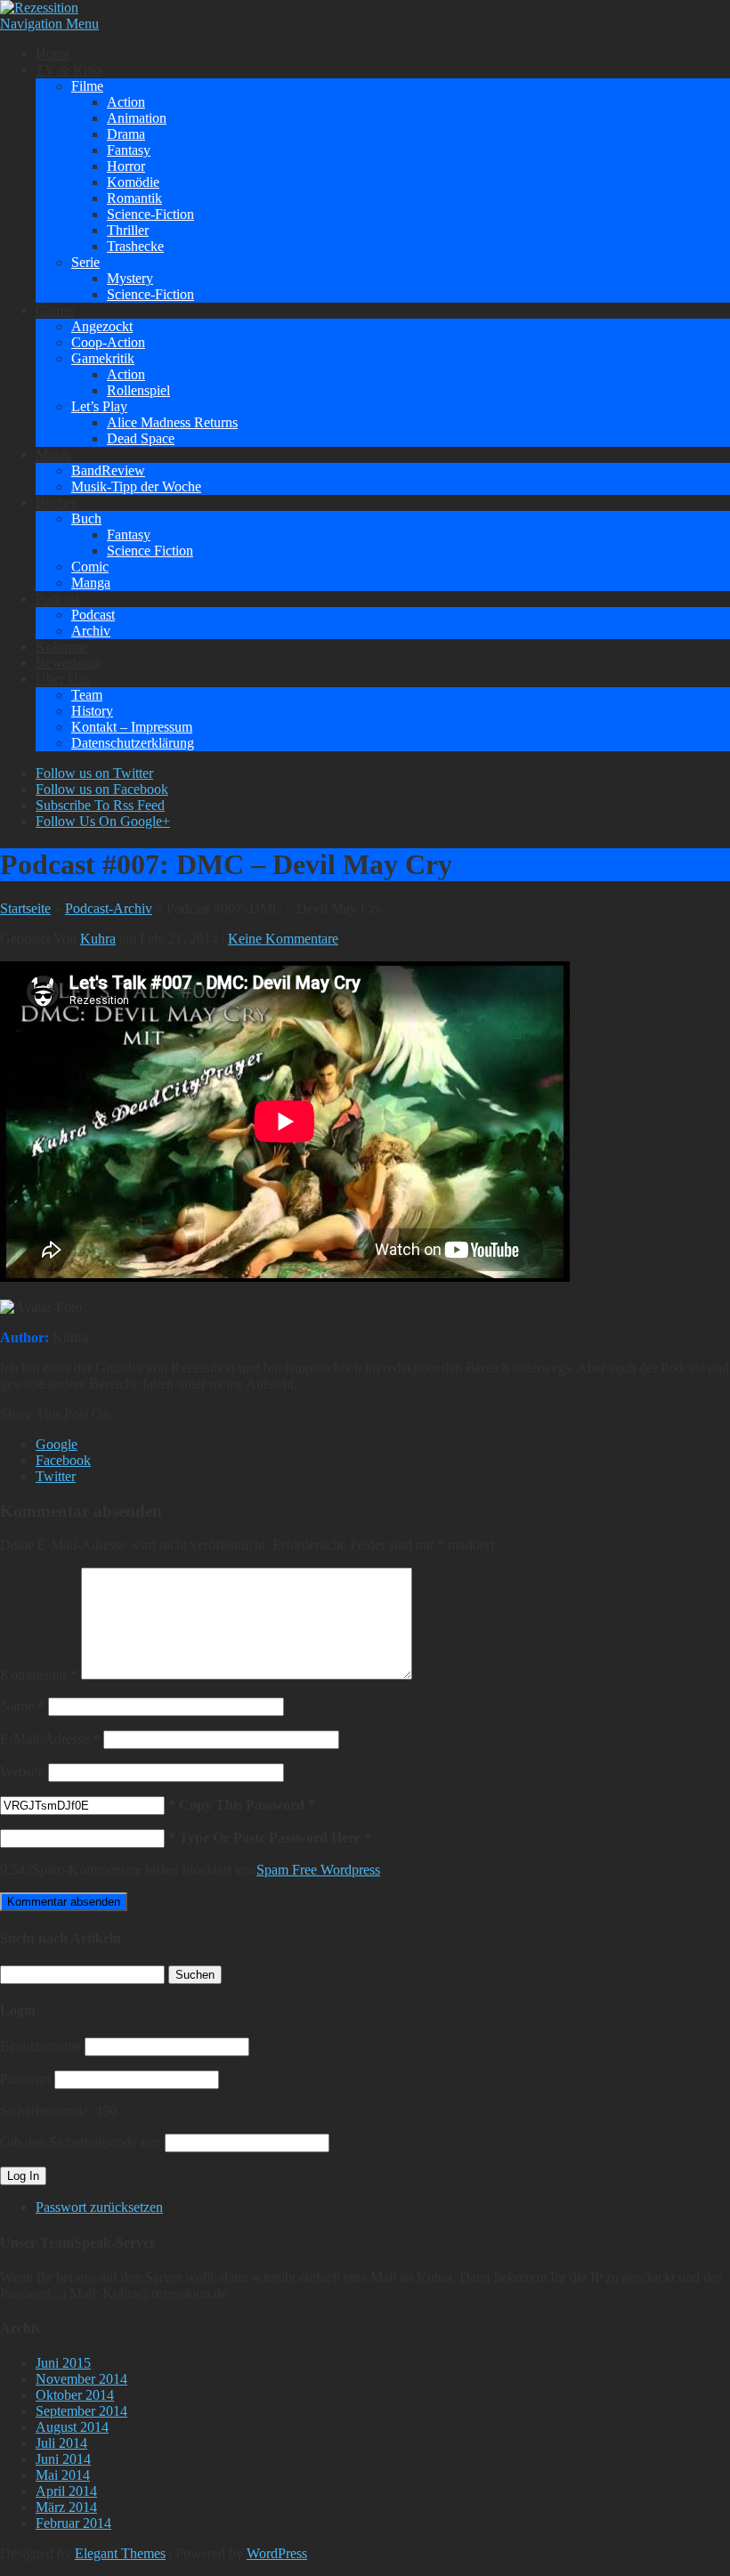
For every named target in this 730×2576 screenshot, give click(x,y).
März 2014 (66, 2507)
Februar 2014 (73, 2523)
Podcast (57, 599)
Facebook (63, 1460)
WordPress (277, 2553)
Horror (126, 166)
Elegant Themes (120, 2553)
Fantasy (129, 150)
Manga (91, 583)
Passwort (25, 2079)
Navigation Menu (49, 24)
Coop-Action (108, 342)
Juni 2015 (63, 2363)
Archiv (91, 631)
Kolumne (62, 647)
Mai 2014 (63, 2475)
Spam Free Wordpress (318, 1870)
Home (53, 54)
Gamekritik (103, 358)
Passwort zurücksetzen (99, 2207)
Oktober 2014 (75, 2395)
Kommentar (39, 1675)
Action (126, 102)
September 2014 (81, 2411)
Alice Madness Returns (172, 422)
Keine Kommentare (283, 939)
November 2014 (81, 2379)
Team (87, 695)
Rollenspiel (138, 390)
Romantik (134, 198)
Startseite (25, 908)
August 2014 (72, 2427)
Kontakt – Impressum (132, 727)
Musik (53, 454)
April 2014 (66, 2491)
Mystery (130, 278)
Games (55, 310)
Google (57, 1444)
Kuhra (98, 939)
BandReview (108, 470)
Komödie (133, 182)
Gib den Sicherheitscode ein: (81, 2142)
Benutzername (41, 2046)
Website (22, 1772)
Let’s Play (99, 406)
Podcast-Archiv (109, 908)
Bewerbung (69, 663)
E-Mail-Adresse (50, 1739)
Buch (86, 518)
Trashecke (135, 246)
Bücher (56, 502)
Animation (137, 118)
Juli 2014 (61, 2443)
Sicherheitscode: (46, 2111)
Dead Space (141, 438)
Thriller (128, 230)
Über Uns (63, 679)
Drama (126, 134)
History (92, 711)
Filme (87, 86)
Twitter (56, 1476)
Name (22, 1706)
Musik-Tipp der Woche (136, 486)
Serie (85, 262)
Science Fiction (150, 551)
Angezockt (102, 326)
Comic (90, 567)
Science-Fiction (150, 214)
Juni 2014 (63, 2459)
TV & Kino (69, 70)
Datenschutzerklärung (133, 743)
